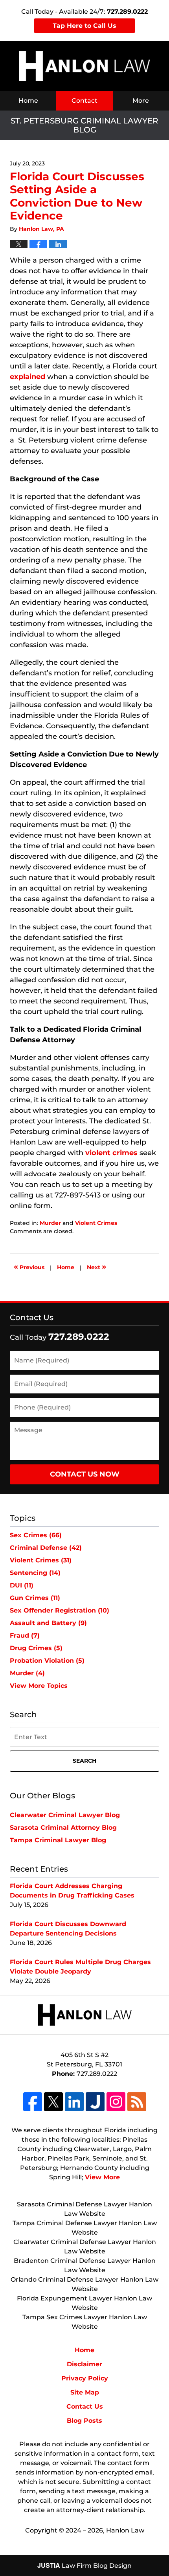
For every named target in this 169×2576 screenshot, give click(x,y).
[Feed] (137, 2102)
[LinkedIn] (74, 2102)
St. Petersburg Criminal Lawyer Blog (84, 66)
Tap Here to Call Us (84, 26)
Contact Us (32, 1317)
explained (28, 377)
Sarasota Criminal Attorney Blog (63, 1828)
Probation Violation (47, 1661)
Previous (29, 1266)
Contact (84, 101)
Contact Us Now (85, 1474)
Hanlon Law (125, 2530)
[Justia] (95, 2102)
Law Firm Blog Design (84, 2566)
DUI (22, 1585)
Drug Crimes (36, 1648)
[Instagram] (116, 2102)
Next (96, 1266)
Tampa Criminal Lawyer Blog (58, 1840)
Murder (50, 1223)
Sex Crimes (36, 1535)
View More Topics (39, 1686)
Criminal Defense (46, 1548)
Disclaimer (84, 2364)
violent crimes (111, 1153)
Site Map (85, 2392)
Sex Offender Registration (60, 1610)
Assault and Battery (48, 1623)
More (141, 101)
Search (84, 1761)
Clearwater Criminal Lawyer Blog (65, 1815)
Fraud (25, 1635)
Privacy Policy (85, 2378)
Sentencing (35, 1573)
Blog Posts (84, 2421)
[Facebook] (33, 2102)
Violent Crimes (96, 1223)
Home (28, 101)
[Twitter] (53, 2102)
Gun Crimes (35, 1598)
